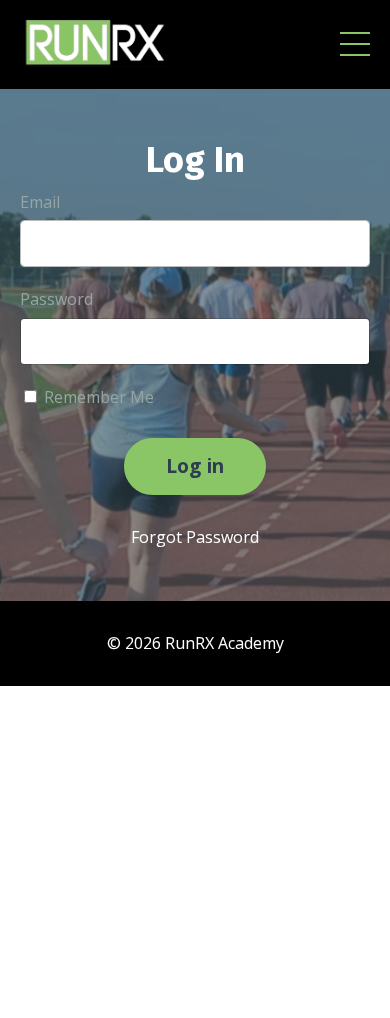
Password (56, 299)
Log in (195, 465)
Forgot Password (195, 537)
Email (40, 202)
